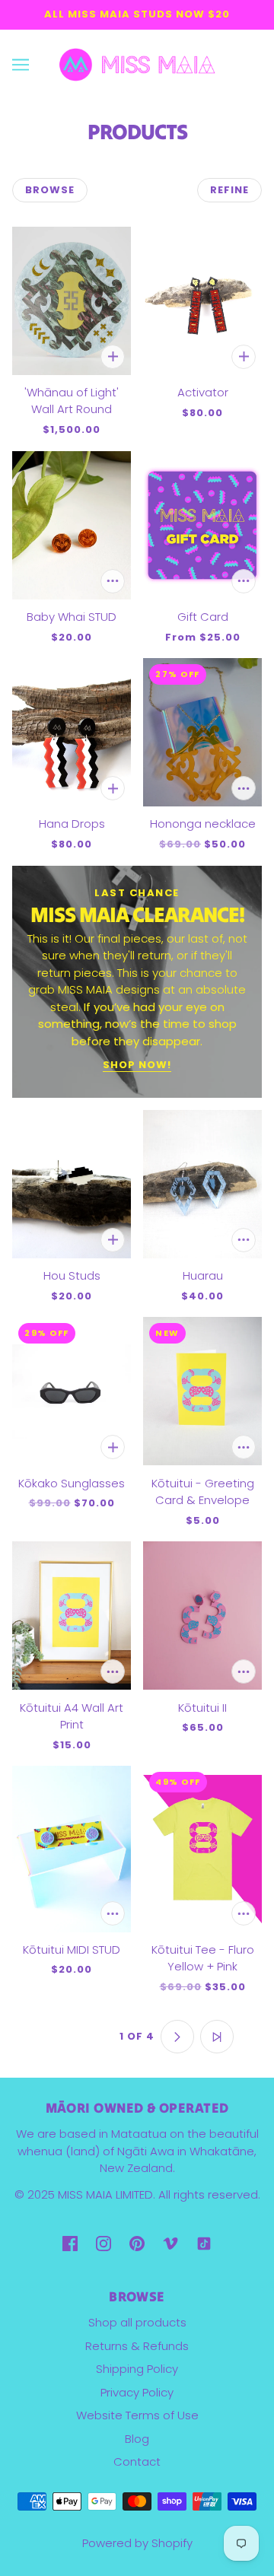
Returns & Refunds (137, 2346)
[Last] (217, 2037)
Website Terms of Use (137, 2415)
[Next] (177, 2037)
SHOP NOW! (137, 1066)
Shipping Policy (137, 2369)
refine (229, 190)
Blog (137, 2439)
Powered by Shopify (137, 2543)
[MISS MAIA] (137, 64)
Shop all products (137, 2322)
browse (50, 190)
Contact (137, 2462)
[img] (70, 2243)
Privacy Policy (137, 2392)
